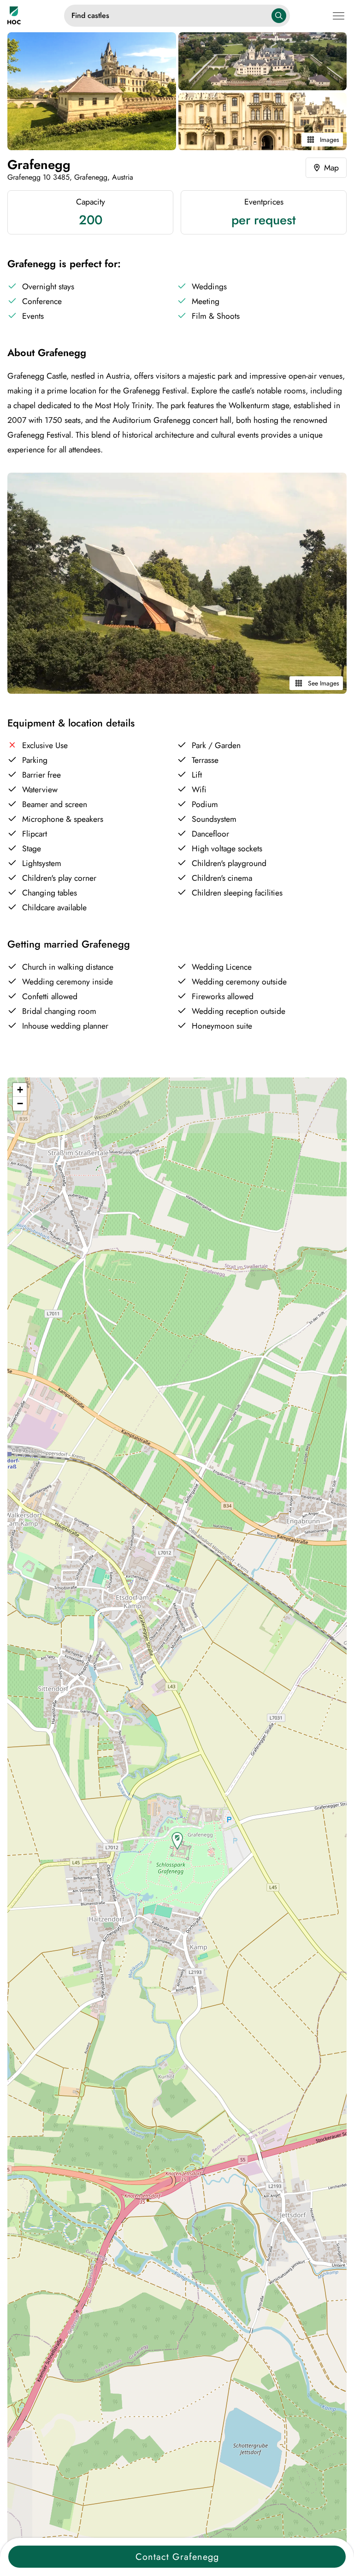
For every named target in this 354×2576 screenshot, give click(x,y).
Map (331, 168)
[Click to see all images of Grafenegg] (92, 91)
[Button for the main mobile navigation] (340, 15)
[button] (177, 1841)
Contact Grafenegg (177, 2557)
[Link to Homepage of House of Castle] (36, 15)
